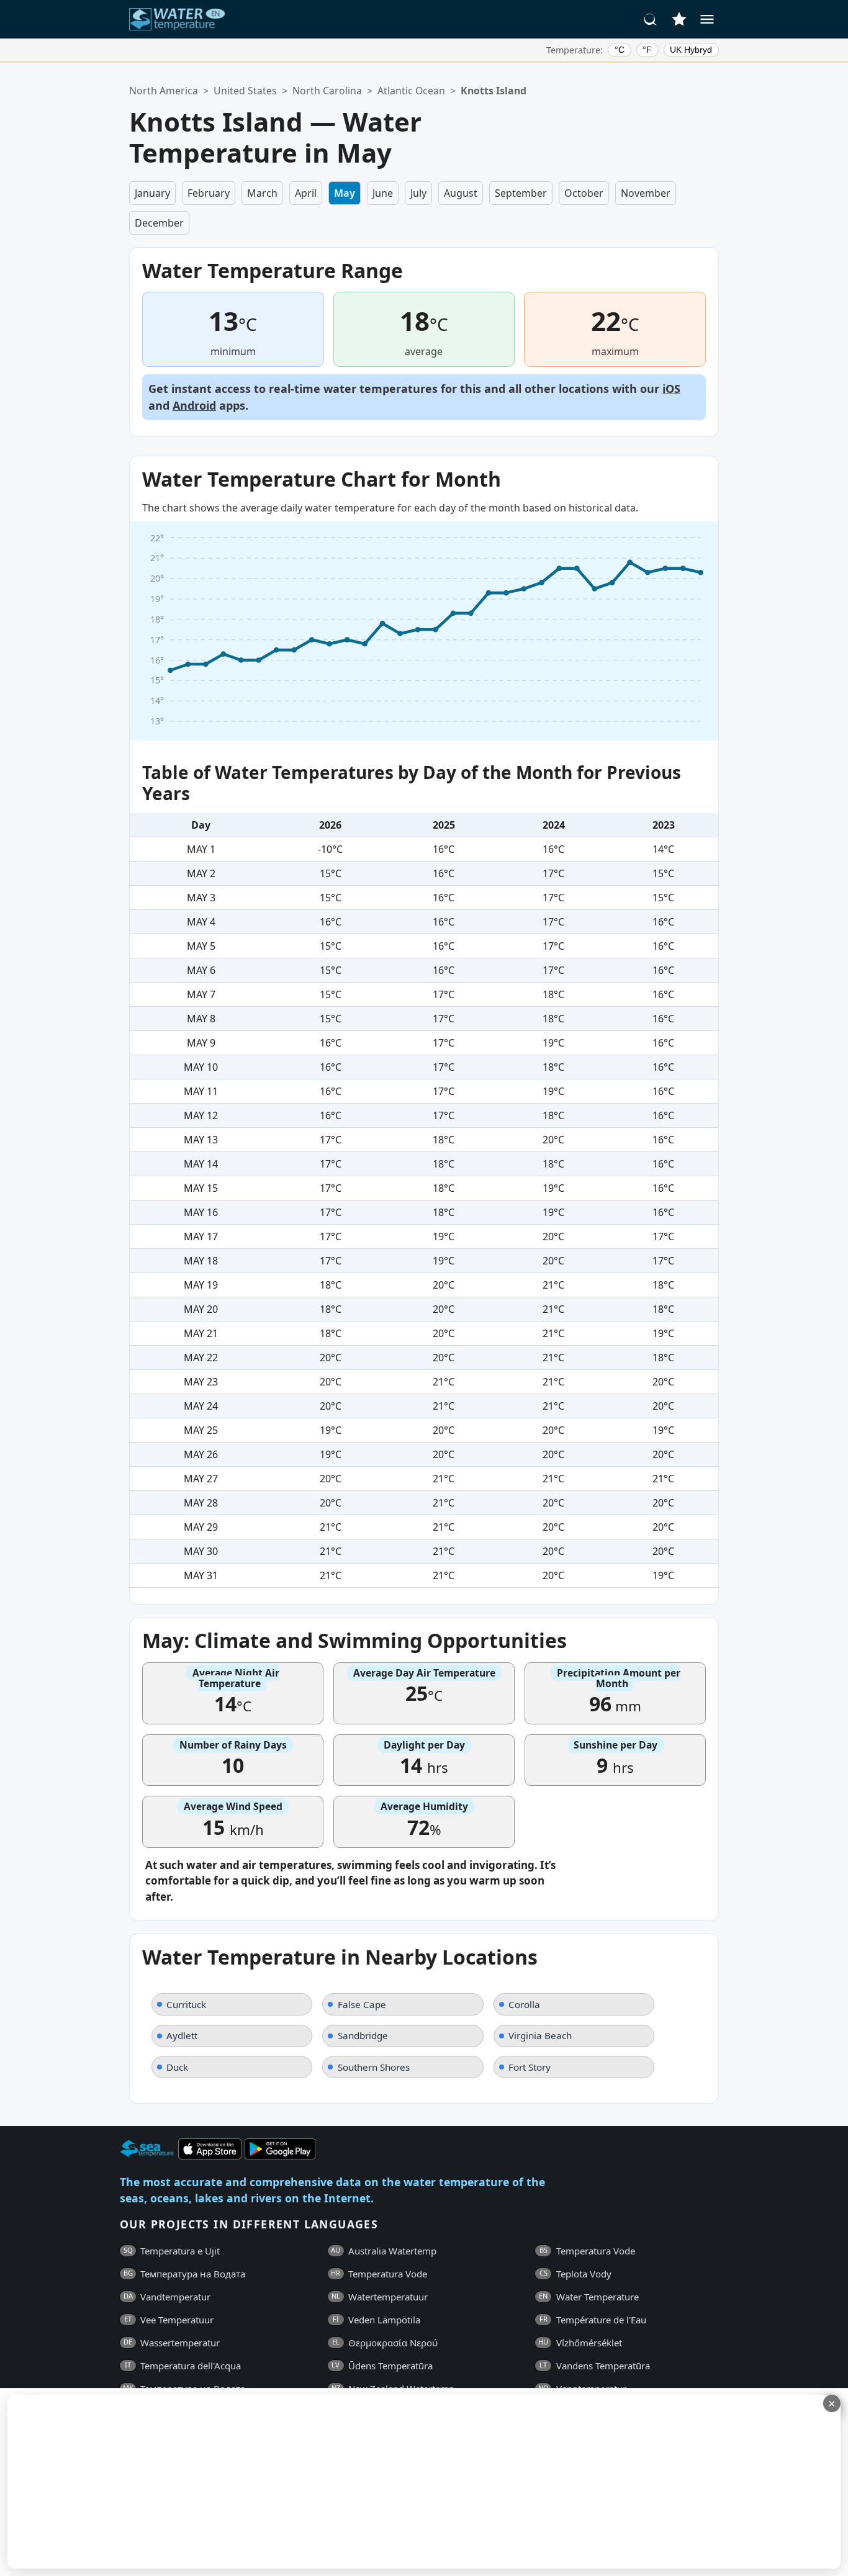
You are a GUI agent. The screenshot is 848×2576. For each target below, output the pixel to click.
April (306, 193)
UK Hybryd (691, 50)
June (383, 193)
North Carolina (327, 91)
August (461, 193)
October (584, 193)
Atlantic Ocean (411, 91)
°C (620, 50)
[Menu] (707, 19)
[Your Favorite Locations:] (679, 19)
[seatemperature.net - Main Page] (178, 19)
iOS (671, 389)
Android (194, 405)
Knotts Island (494, 91)
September (521, 193)
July (418, 193)
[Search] (651, 19)
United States (245, 91)
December (159, 223)
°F (647, 50)
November (646, 193)
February (209, 193)
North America (164, 91)
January (152, 193)
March (262, 193)
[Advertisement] (302, 2482)
